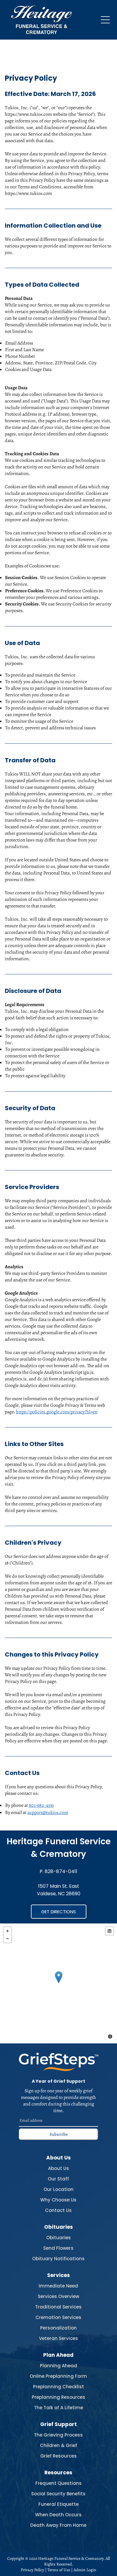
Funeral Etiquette (58, 2504)
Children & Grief (58, 2445)
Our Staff (58, 2179)
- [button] (7, 1939)
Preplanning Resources (58, 2397)
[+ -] (58, 1983)
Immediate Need (58, 2286)
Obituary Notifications (58, 2259)
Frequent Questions (58, 2483)
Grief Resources (58, 2456)
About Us (58, 2168)
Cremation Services (58, 2317)
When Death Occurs (58, 2515)
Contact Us (58, 2210)
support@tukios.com (48, 1812)
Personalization (58, 2328)
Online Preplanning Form (58, 2376)
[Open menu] (105, 20)
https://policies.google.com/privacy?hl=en (57, 1412)
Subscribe (59, 2134)
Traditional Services (58, 2307)
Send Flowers (58, 2248)
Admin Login (85, 2570)
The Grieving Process (58, 2435)
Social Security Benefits (58, 2494)
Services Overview (58, 2296)
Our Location (58, 2189)
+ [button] (7, 1931)
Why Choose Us (58, 2200)
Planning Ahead (58, 2366)
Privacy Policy (32, 2570)
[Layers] (109, 1931)
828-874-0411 (61, 1871)
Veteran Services (58, 2338)
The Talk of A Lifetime (58, 2408)
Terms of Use (59, 2570)
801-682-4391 (41, 1805)
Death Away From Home (58, 2525)
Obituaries (58, 2238)
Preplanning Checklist (58, 2387)
